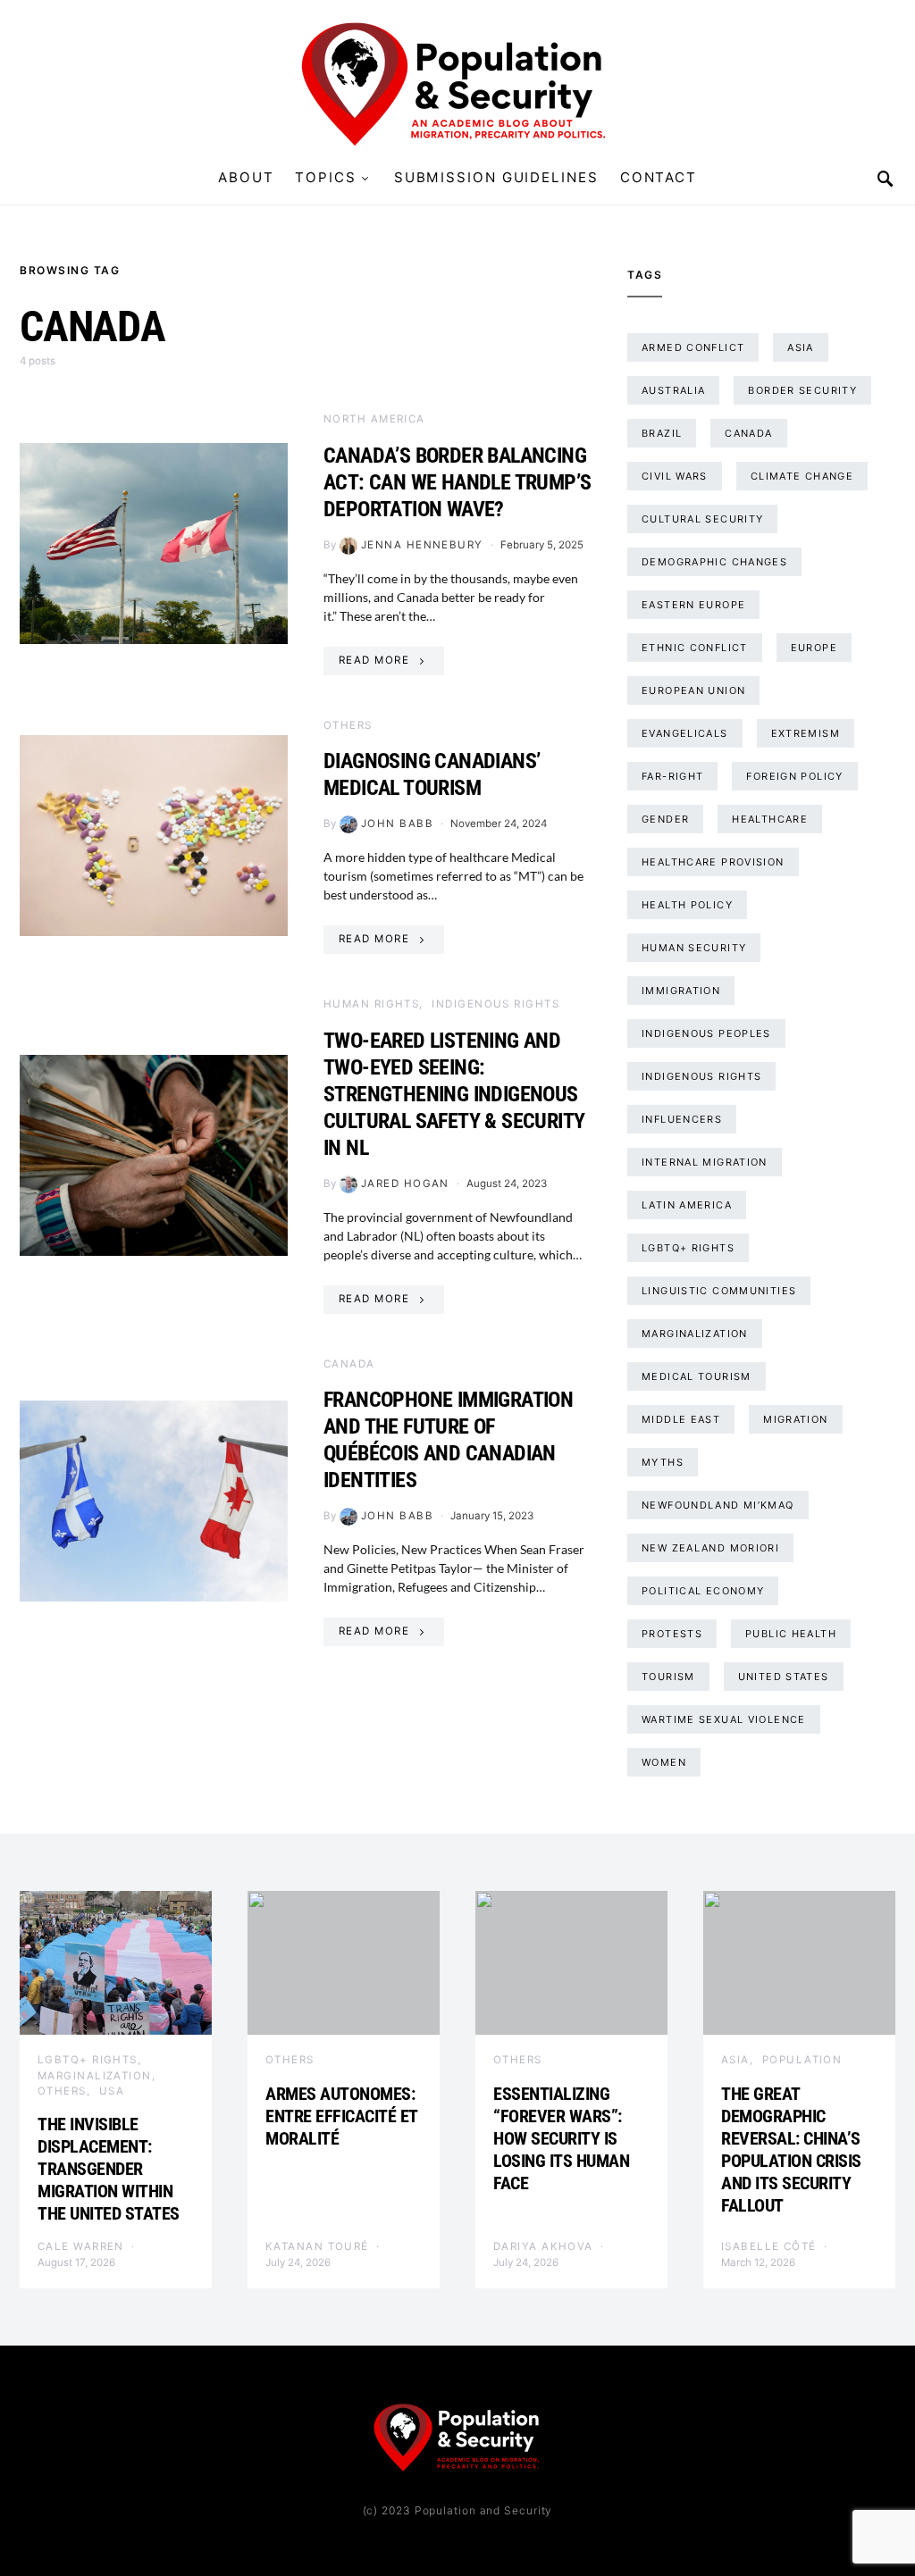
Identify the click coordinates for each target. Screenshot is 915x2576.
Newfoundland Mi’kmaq (718, 1505)
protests (672, 1634)
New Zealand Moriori (710, 1548)
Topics (325, 177)
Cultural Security (702, 519)
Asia (801, 347)
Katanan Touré (317, 2246)
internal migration (705, 1162)
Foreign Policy (794, 776)
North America (374, 419)
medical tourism (697, 1376)
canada (748, 433)
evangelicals (685, 733)
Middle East (681, 1419)
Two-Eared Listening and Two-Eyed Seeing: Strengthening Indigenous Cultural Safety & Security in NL (454, 1094)
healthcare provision (713, 862)
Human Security (694, 948)
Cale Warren (81, 2246)
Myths (663, 1462)
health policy (687, 905)
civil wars (675, 476)
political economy (703, 1591)
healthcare (770, 819)
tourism (668, 1677)
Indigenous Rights (495, 1004)
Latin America (687, 1205)
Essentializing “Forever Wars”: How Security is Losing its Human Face (561, 2138)
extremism (806, 733)
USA (112, 2091)
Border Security (802, 390)
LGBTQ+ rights (688, 1248)
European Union (693, 690)
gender (665, 819)
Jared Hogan (405, 1183)
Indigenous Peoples (706, 1033)
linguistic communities (719, 1291)
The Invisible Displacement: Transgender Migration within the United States (110, 2169)
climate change (802, 476)
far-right (672, 776)
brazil (662, 433)
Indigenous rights (701, 1076)
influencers (682, 1119)
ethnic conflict (695, 648)
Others (348, 725)
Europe (814, 648)
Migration (795, 1419)
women (664, 1762)
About (246, 177)
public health (791, 1634)
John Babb (397, 824)
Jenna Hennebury (422, 545)
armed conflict (693, 347)
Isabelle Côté (769, 2246)
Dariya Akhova (543, 2246)
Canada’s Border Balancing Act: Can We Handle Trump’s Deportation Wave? (457, 482)
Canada (349, 1364)
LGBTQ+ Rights (88, 2060)
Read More (374, 660)
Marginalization (695, 1334)
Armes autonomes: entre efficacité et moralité (341, 2116)
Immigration (681, 991)
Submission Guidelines (496, 177)
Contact (659, 177)
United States (784, 1677)
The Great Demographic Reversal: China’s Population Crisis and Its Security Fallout (791, 2149)
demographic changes (714, 562)
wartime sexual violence (724, 1719)
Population (802, 2060)
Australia (673, 390)
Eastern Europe (693, 605)
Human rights (371, 1004)
